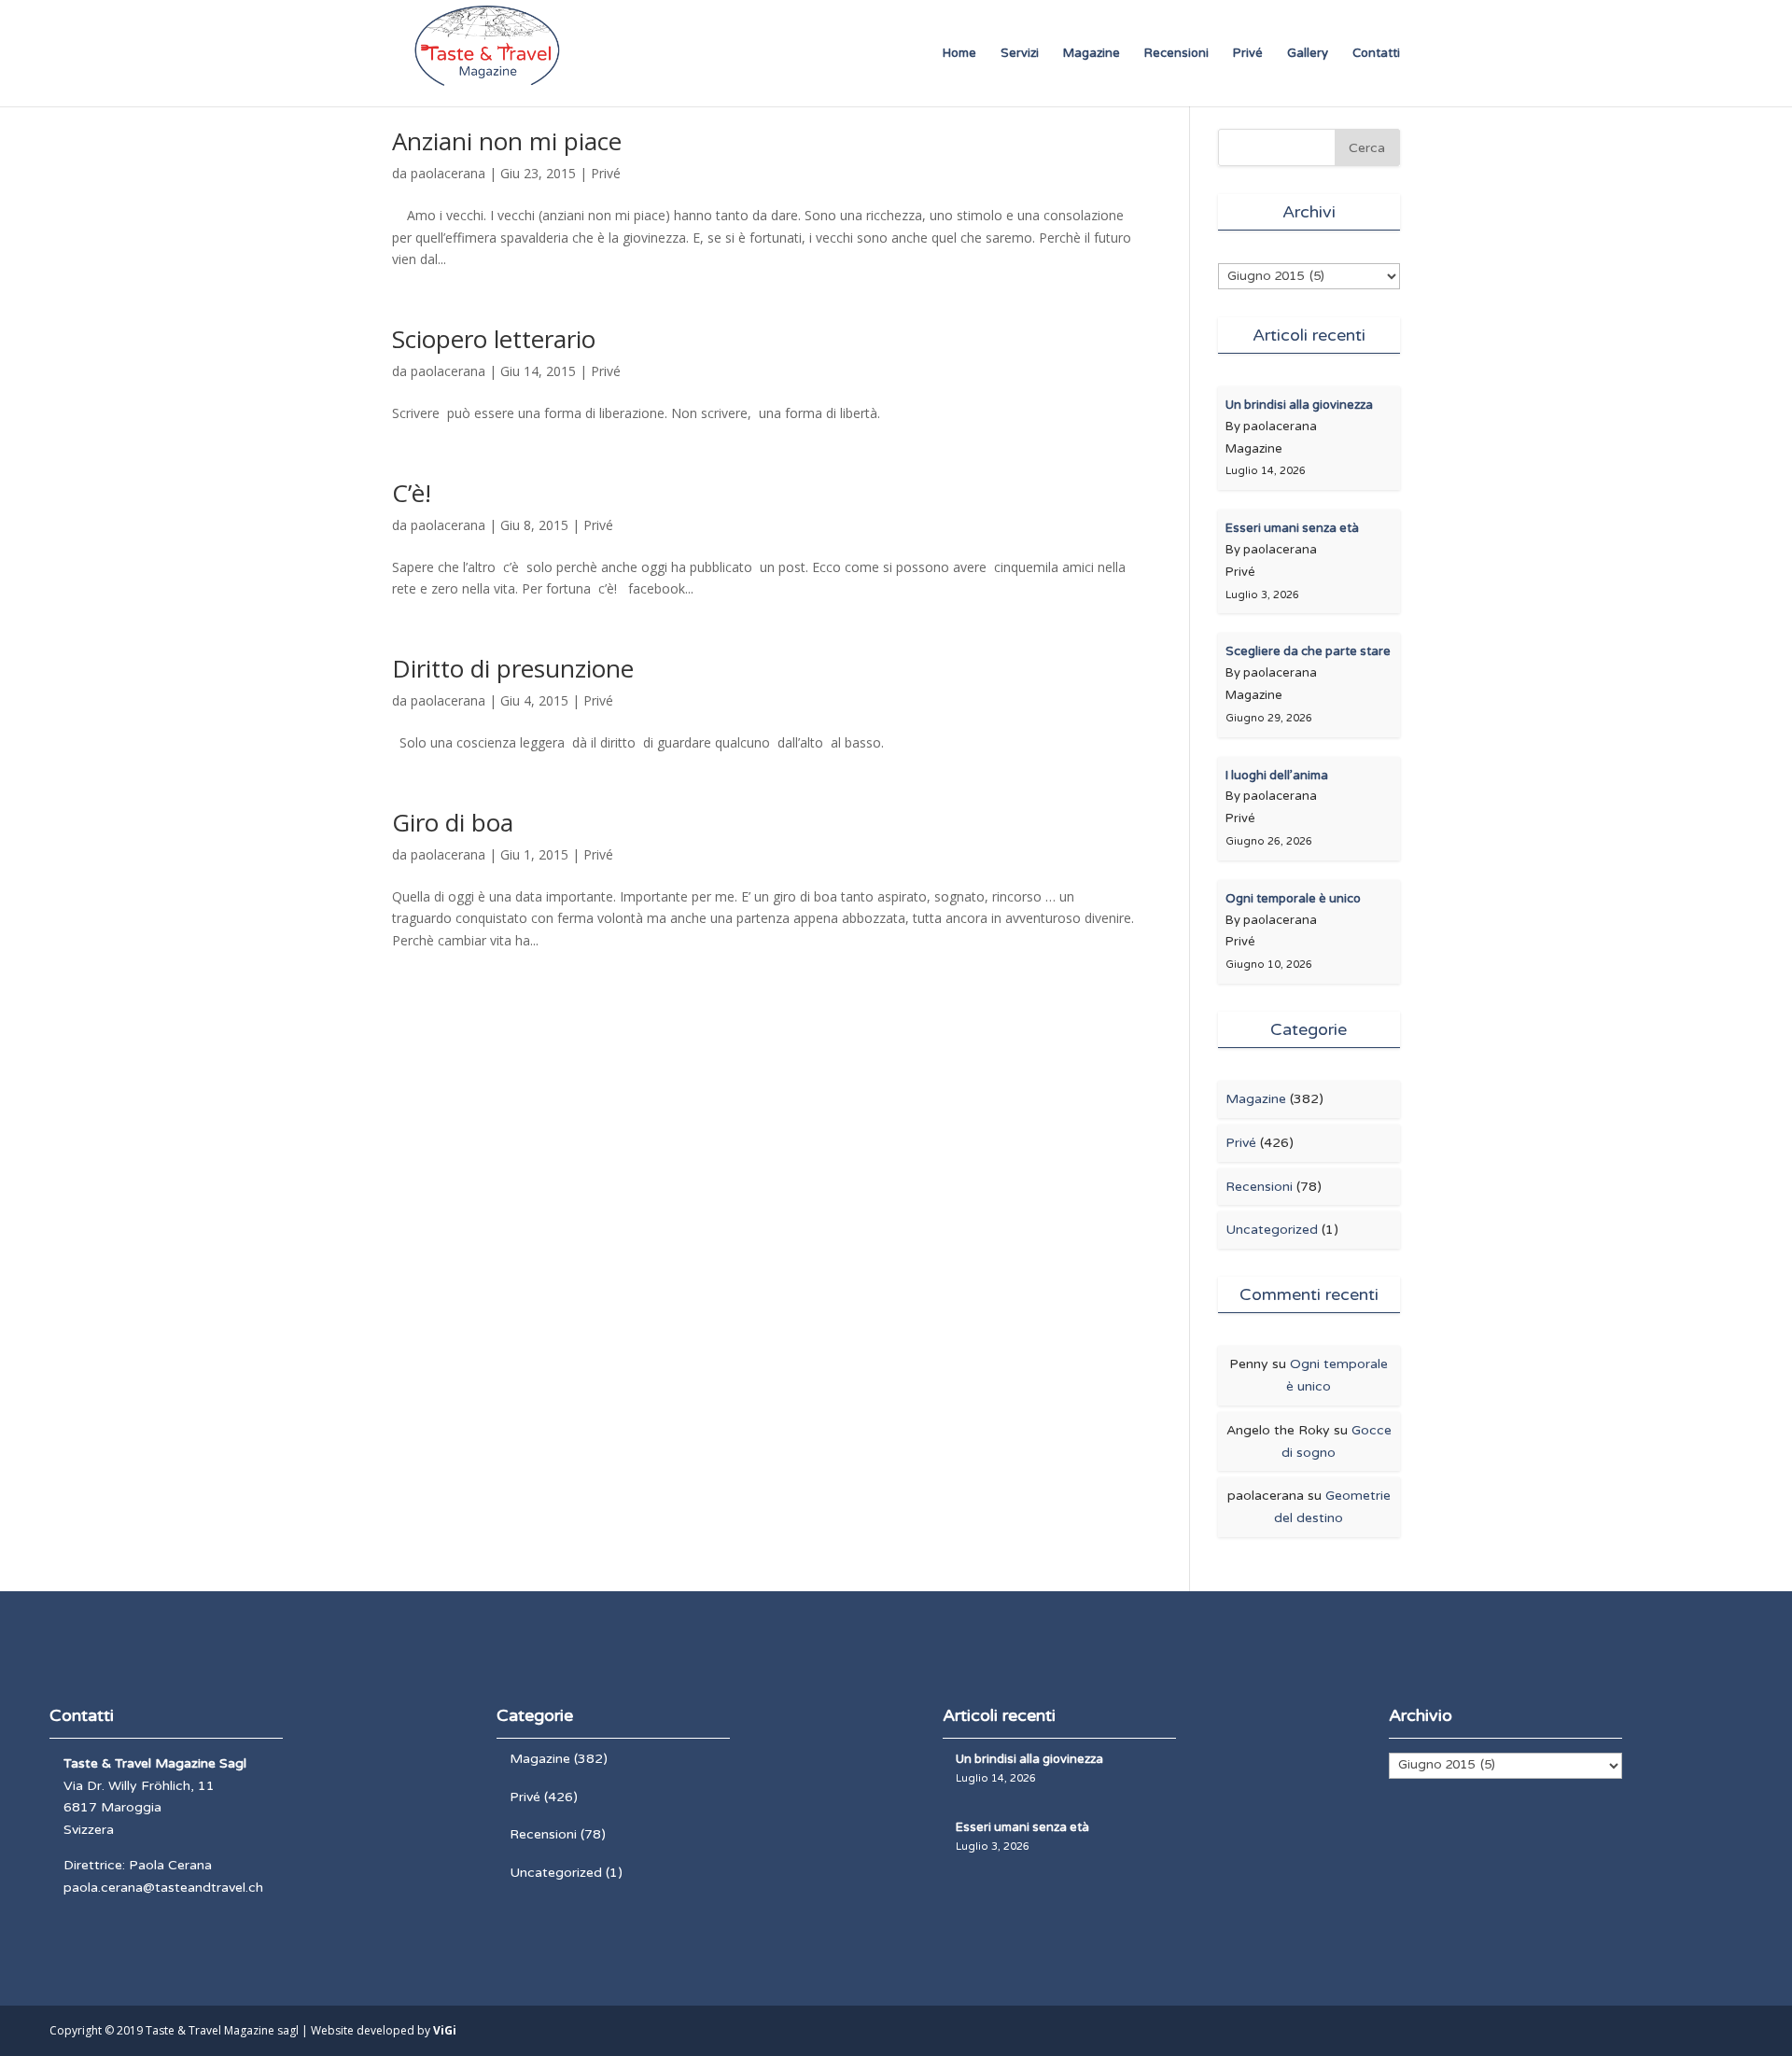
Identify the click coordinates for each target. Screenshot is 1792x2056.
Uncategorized (1272, 1230)
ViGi (445, 2030)
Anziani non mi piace (507, 141)
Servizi (1020, 54)
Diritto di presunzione (513, 668)
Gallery (1308, 54)
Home (959, 54)
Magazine (1092, 54)
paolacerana (448, 173)
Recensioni (1176, 54)
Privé (1248, 54)
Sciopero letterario (494, 339)
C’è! (412, 493)
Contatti (1376, 54)
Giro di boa (453, 822)
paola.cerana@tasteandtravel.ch (163, 1888)
